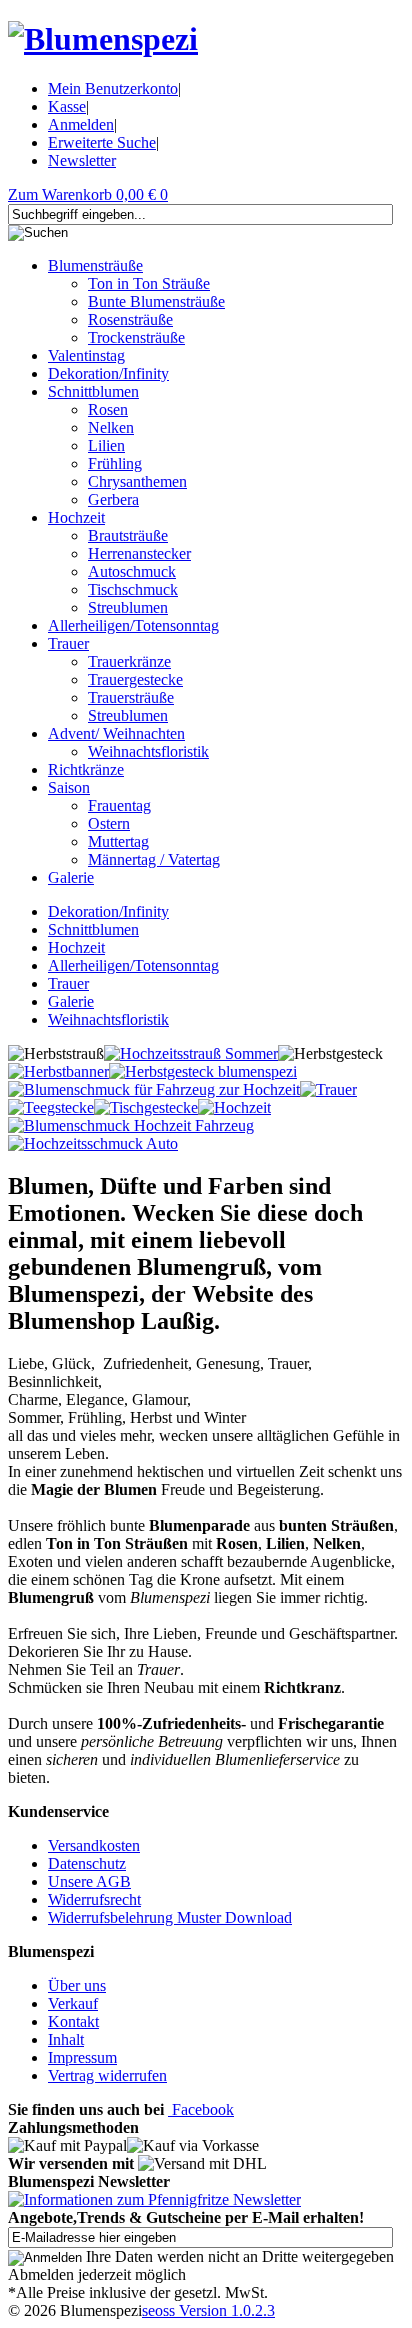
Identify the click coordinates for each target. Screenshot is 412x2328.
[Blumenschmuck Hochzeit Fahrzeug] (131, 1125)
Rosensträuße (130, 319)
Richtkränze (86, 769)
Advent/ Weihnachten (116, 733)
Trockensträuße (136, 337)
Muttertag (118, 841)
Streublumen (128, 607)
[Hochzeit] (234, 1107)
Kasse (67, 106)
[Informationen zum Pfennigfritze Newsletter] (154, 2199)
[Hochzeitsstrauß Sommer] (191, 1053)
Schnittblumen (93, 391)
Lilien (106, 445)
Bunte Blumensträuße (156, 301)
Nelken (111, 427)
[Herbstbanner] (58, 1071)
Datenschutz (87, 1863)
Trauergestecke (135, 679)
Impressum (82, 2057)
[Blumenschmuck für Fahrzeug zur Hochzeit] (154, 1089)
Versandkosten (94, 1845)
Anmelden (81, 124)
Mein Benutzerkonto (113, 88)
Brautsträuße (128, 535)
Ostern (109, 823)
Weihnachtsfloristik (148, 751)
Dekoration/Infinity (108, 373)
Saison (69, 787)
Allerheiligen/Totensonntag (133, 625)
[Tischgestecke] (146, 1107)
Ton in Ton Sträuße (149, 283)
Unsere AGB (89, 1881)
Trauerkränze (129, 661)
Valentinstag (86, 355)
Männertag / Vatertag (154, 859)
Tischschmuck (133, 589)
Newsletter (82, 160)
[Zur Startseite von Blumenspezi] (103, 39)
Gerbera (113, 499)
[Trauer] (328, 1089)
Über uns (77, 1985)
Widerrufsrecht (94, 1899)
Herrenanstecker (139, 553)
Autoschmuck (132, 571)
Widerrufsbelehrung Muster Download (170, 1917)
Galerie (71, 877)
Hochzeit (76, 517)
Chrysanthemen (137, 481)
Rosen (108, 409)
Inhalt (66, 2039)
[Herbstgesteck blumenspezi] (203, 1071)
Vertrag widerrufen (107, 2075)
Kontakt (73, 2021)
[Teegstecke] (51, 1107)
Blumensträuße (95, 265)
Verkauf (73, 2003)
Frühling (115, 463)
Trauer (68, 643)
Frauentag (119, 805)
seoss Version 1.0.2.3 (208, 2310)
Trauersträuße (131, 697)
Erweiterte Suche (102, 142)
